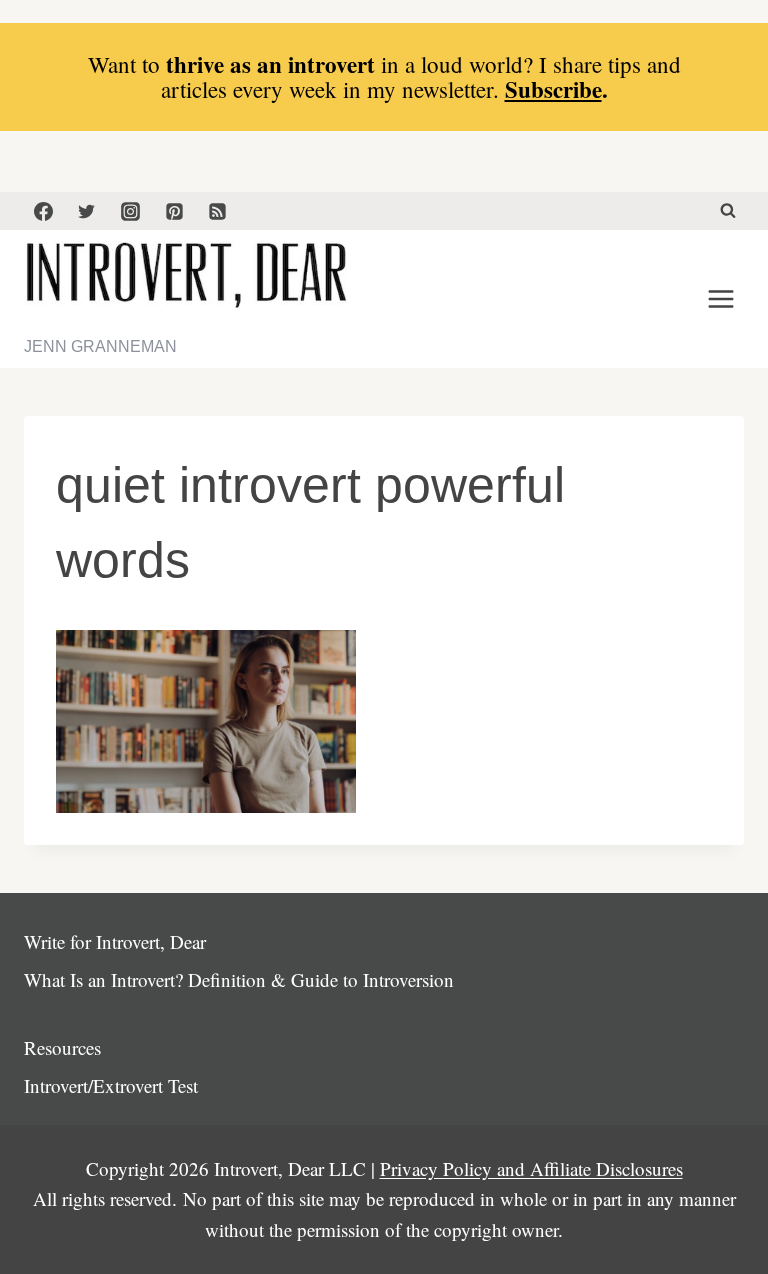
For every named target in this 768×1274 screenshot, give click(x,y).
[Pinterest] (174, 211)
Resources (62, 1047)
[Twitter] (87, 211)
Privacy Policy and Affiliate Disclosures (531, 1168)
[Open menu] (720, 299)
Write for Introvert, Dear (115, 941)
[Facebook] (43, 211)
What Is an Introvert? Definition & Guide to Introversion (239, 979)
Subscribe (553, 89)
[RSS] (218, 211)
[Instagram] (130, 211)
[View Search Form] (728, 211)
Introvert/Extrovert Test (111, 1085)
